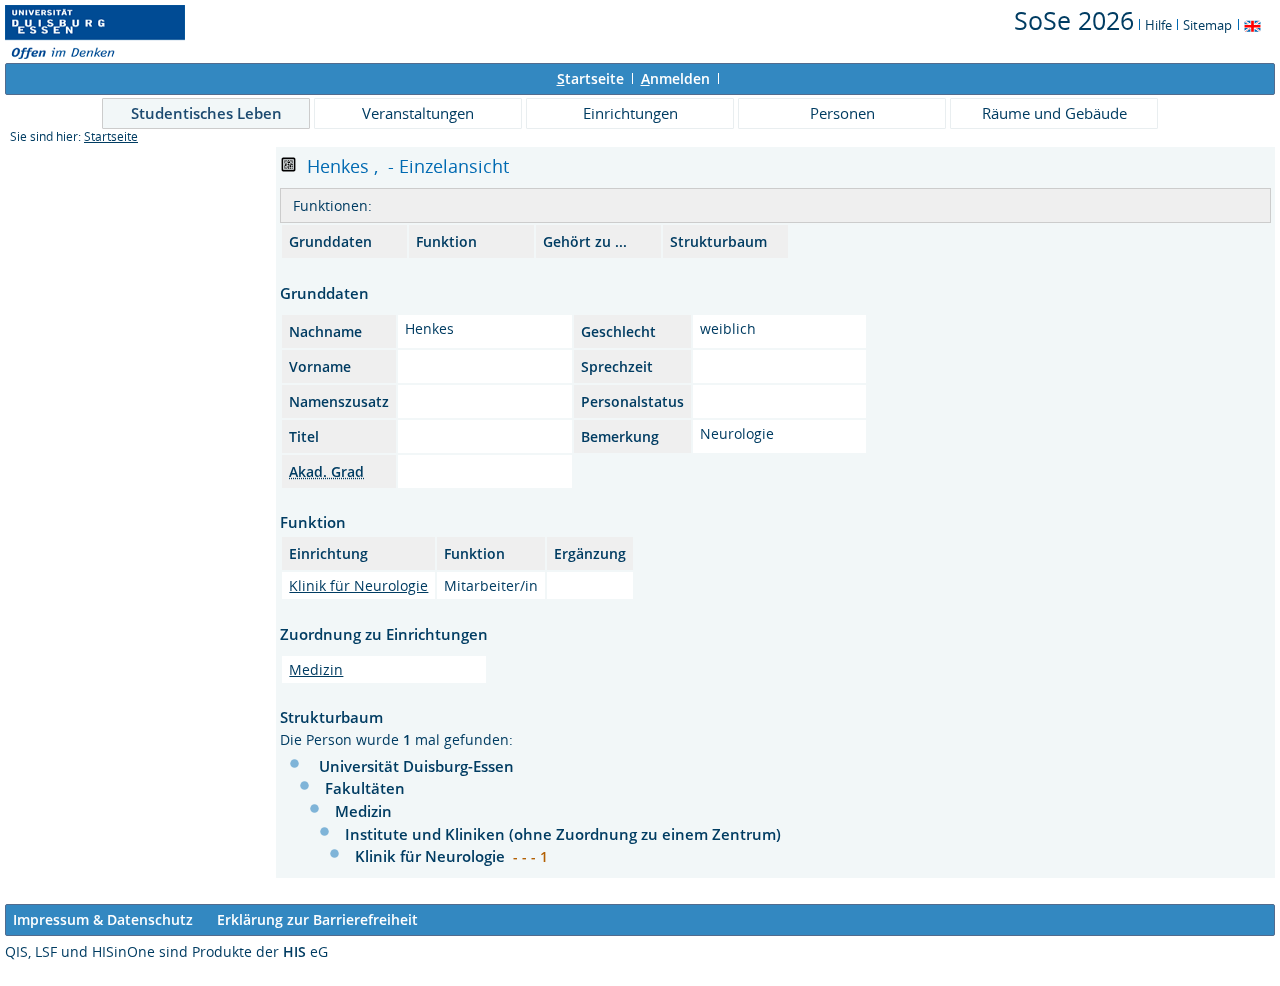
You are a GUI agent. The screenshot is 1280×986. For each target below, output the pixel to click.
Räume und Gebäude (1054, 113)
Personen (842, 113)
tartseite (590, 78)
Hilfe (1158, 25)
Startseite (111, 136)
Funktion (446, 241)
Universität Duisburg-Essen (416, 766)
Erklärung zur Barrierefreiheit (317, 919)
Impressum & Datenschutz (103, 919)
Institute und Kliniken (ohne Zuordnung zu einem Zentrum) (563, 834)
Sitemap (1207, 25)
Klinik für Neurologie (358, 585)
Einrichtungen (630, 113)
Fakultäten (365, 788)
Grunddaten (330, 241)
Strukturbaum (718, 241)
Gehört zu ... (585, 241)
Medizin (316, 669)
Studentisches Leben (206, 113)
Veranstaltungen (418, 113)
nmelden (675, 78)
